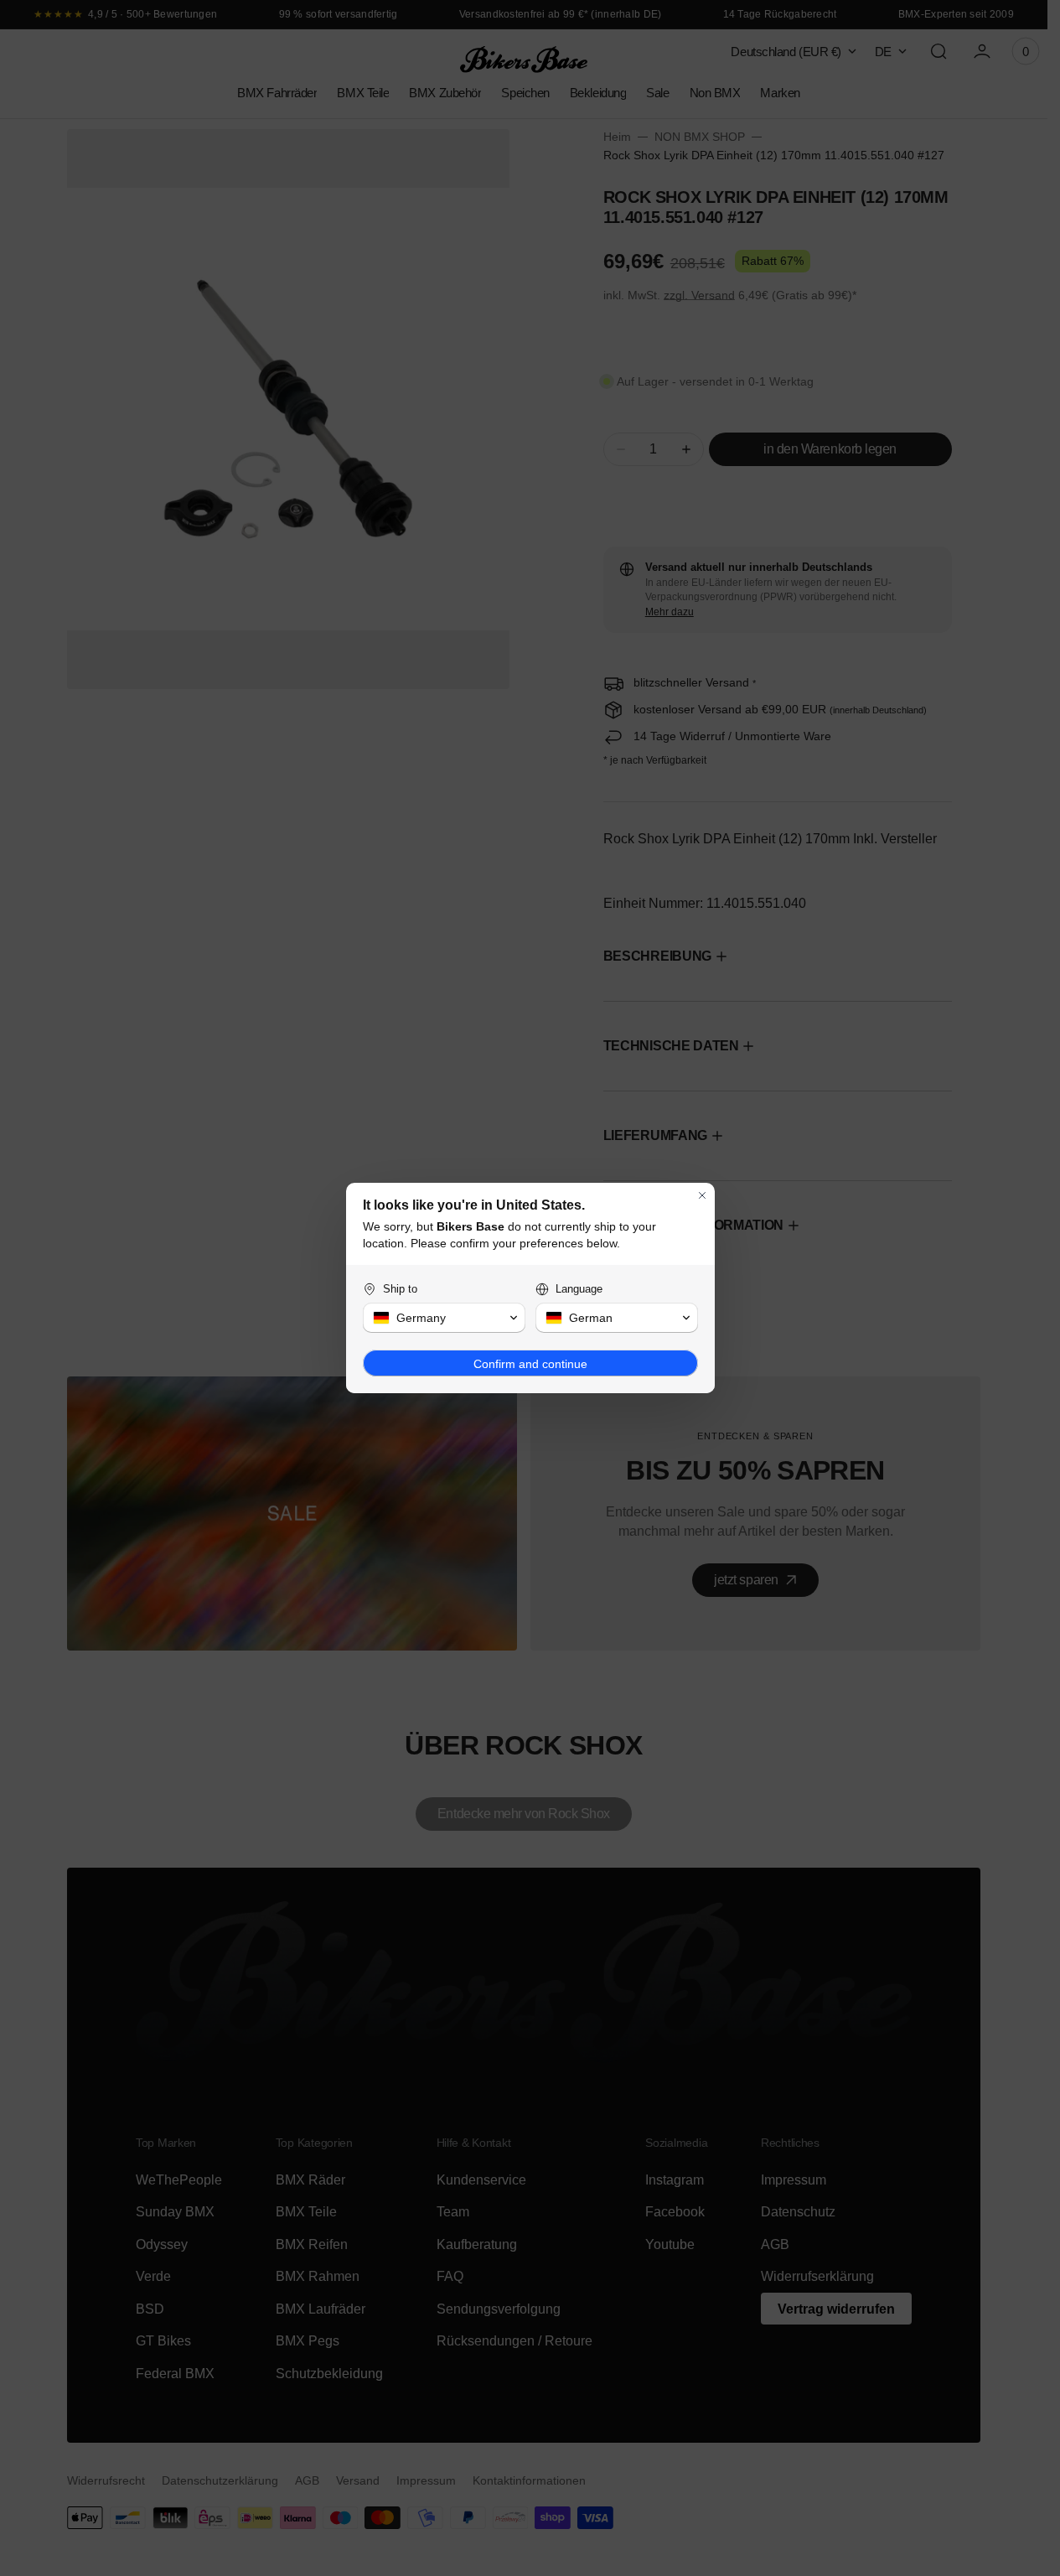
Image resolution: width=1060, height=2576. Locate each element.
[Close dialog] (702, 1195)
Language (579, 1289)
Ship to (400, 1289)
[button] (444, 1318)
